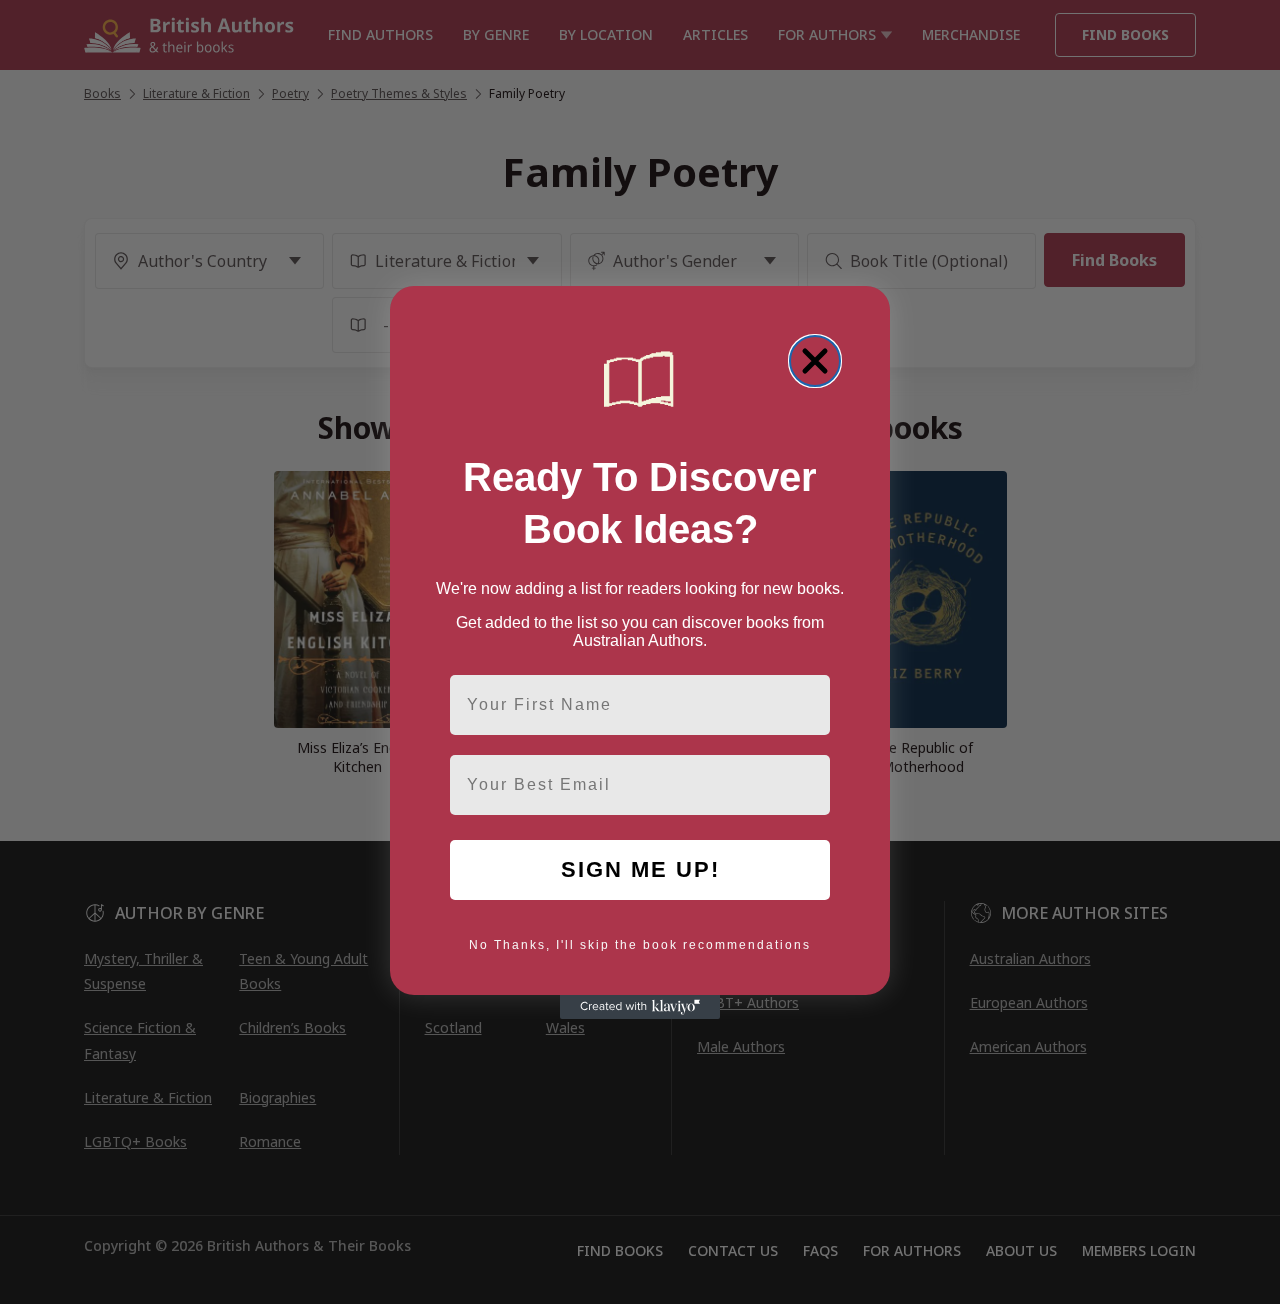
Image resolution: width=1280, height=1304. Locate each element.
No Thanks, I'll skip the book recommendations (640, 945)
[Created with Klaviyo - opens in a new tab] (640, 1007)
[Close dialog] (815, 361)
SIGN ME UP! (640, 869)
